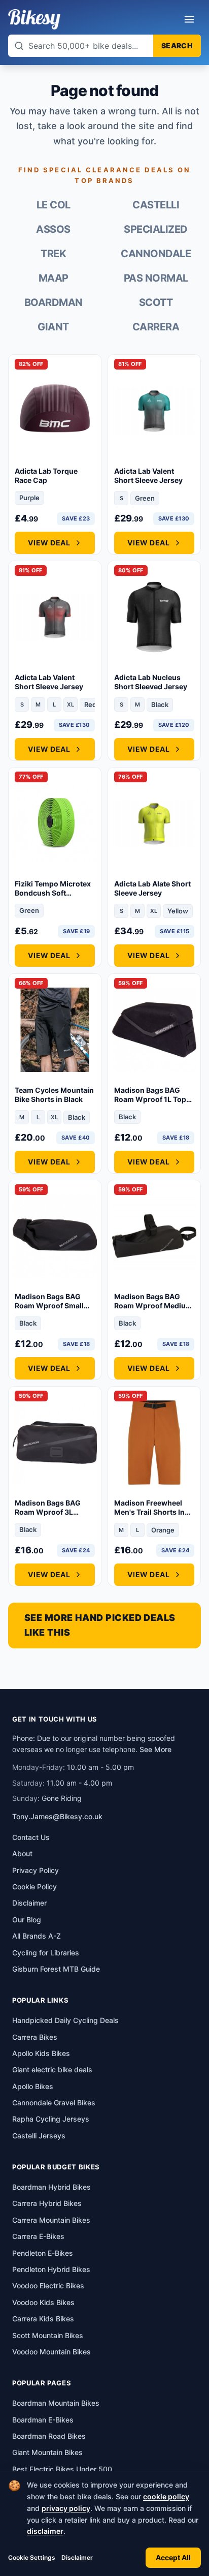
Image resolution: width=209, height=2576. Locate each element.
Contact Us (31, 1837)
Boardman (54, 302)
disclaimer (45, 2531)
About (22, 1853)
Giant (53, 327)
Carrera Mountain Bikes (51, 2220)
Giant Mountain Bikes (47, 2452)
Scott (156, 302)
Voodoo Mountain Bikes (51, 2352)
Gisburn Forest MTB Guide (56, 1969)
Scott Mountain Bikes (48, 2335)
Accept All (173, 2557)
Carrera (156, 327)
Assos (53, 229)
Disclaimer (77, 2557)
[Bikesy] (34, 19)
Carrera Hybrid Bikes (47, 2203)
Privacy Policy (36, 1870)
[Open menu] (189, 19)
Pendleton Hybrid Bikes (51, 2269)
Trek (53, 254)
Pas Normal (156, 278)
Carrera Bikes (35, 2037)
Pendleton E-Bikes (43, 2253)
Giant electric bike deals (52, 2069)
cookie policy (166, 2496)
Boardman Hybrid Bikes (51, 2187)
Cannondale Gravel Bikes (54, 2103)
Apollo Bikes (33, 2086)
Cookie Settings (32, 2557)
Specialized (156, 229)
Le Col (54, 205)
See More (155, 1749)
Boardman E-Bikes (43, 2420)
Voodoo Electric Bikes (48, 2286)
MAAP (54, 278)
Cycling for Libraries (46, 1953)
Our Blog (27, 1920)
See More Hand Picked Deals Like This (100, 1625)
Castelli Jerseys (39, 2136)
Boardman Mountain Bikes (56, 2403)
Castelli (156, 205)
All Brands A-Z (37, 1936)
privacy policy (66, 2508)
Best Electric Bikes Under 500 (62, 2469)
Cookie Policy (34, 1887)
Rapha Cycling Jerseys (51, 2119)
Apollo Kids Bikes (41, 2053)
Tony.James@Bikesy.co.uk (57, 1816)
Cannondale (156, 254)
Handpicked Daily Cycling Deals (65, 2020)
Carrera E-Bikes (38, 2236)
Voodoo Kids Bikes (43, 2302)
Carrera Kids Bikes (43, 2319)
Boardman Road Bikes (49, 2436)
